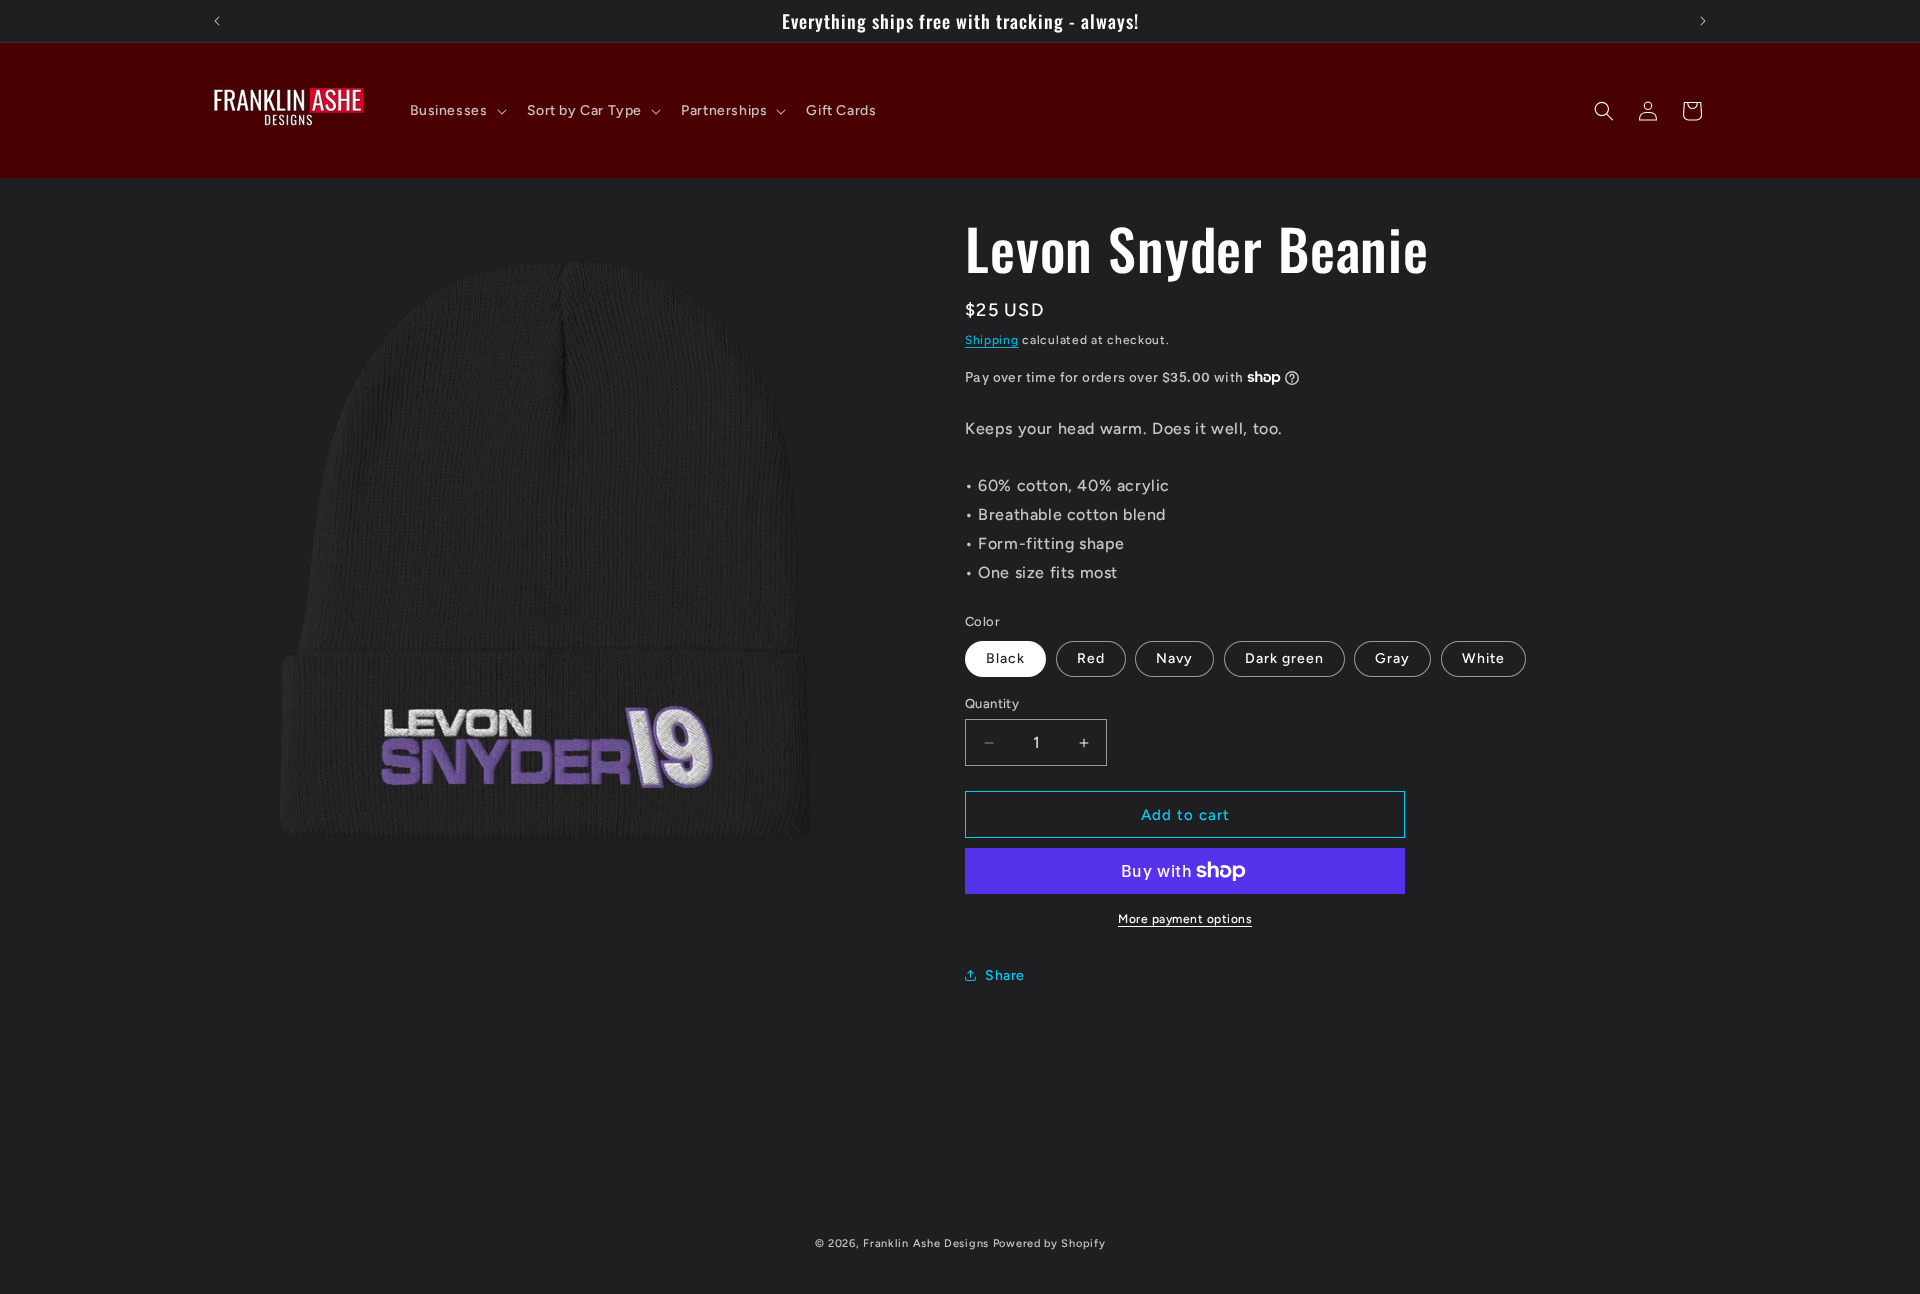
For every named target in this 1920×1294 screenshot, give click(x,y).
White (1483, 658)
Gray (1392, 658)
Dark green (1284, 658)
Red (1091, 658)
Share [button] (1005, 975)
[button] (456, 111)
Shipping (992, 340)
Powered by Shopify (1049, 1243)
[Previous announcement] (217, 21)
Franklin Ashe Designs (926, 1243)
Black (1005, 658)
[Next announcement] (1703, 21)
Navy (1174, 658)
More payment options (1185, 919)
